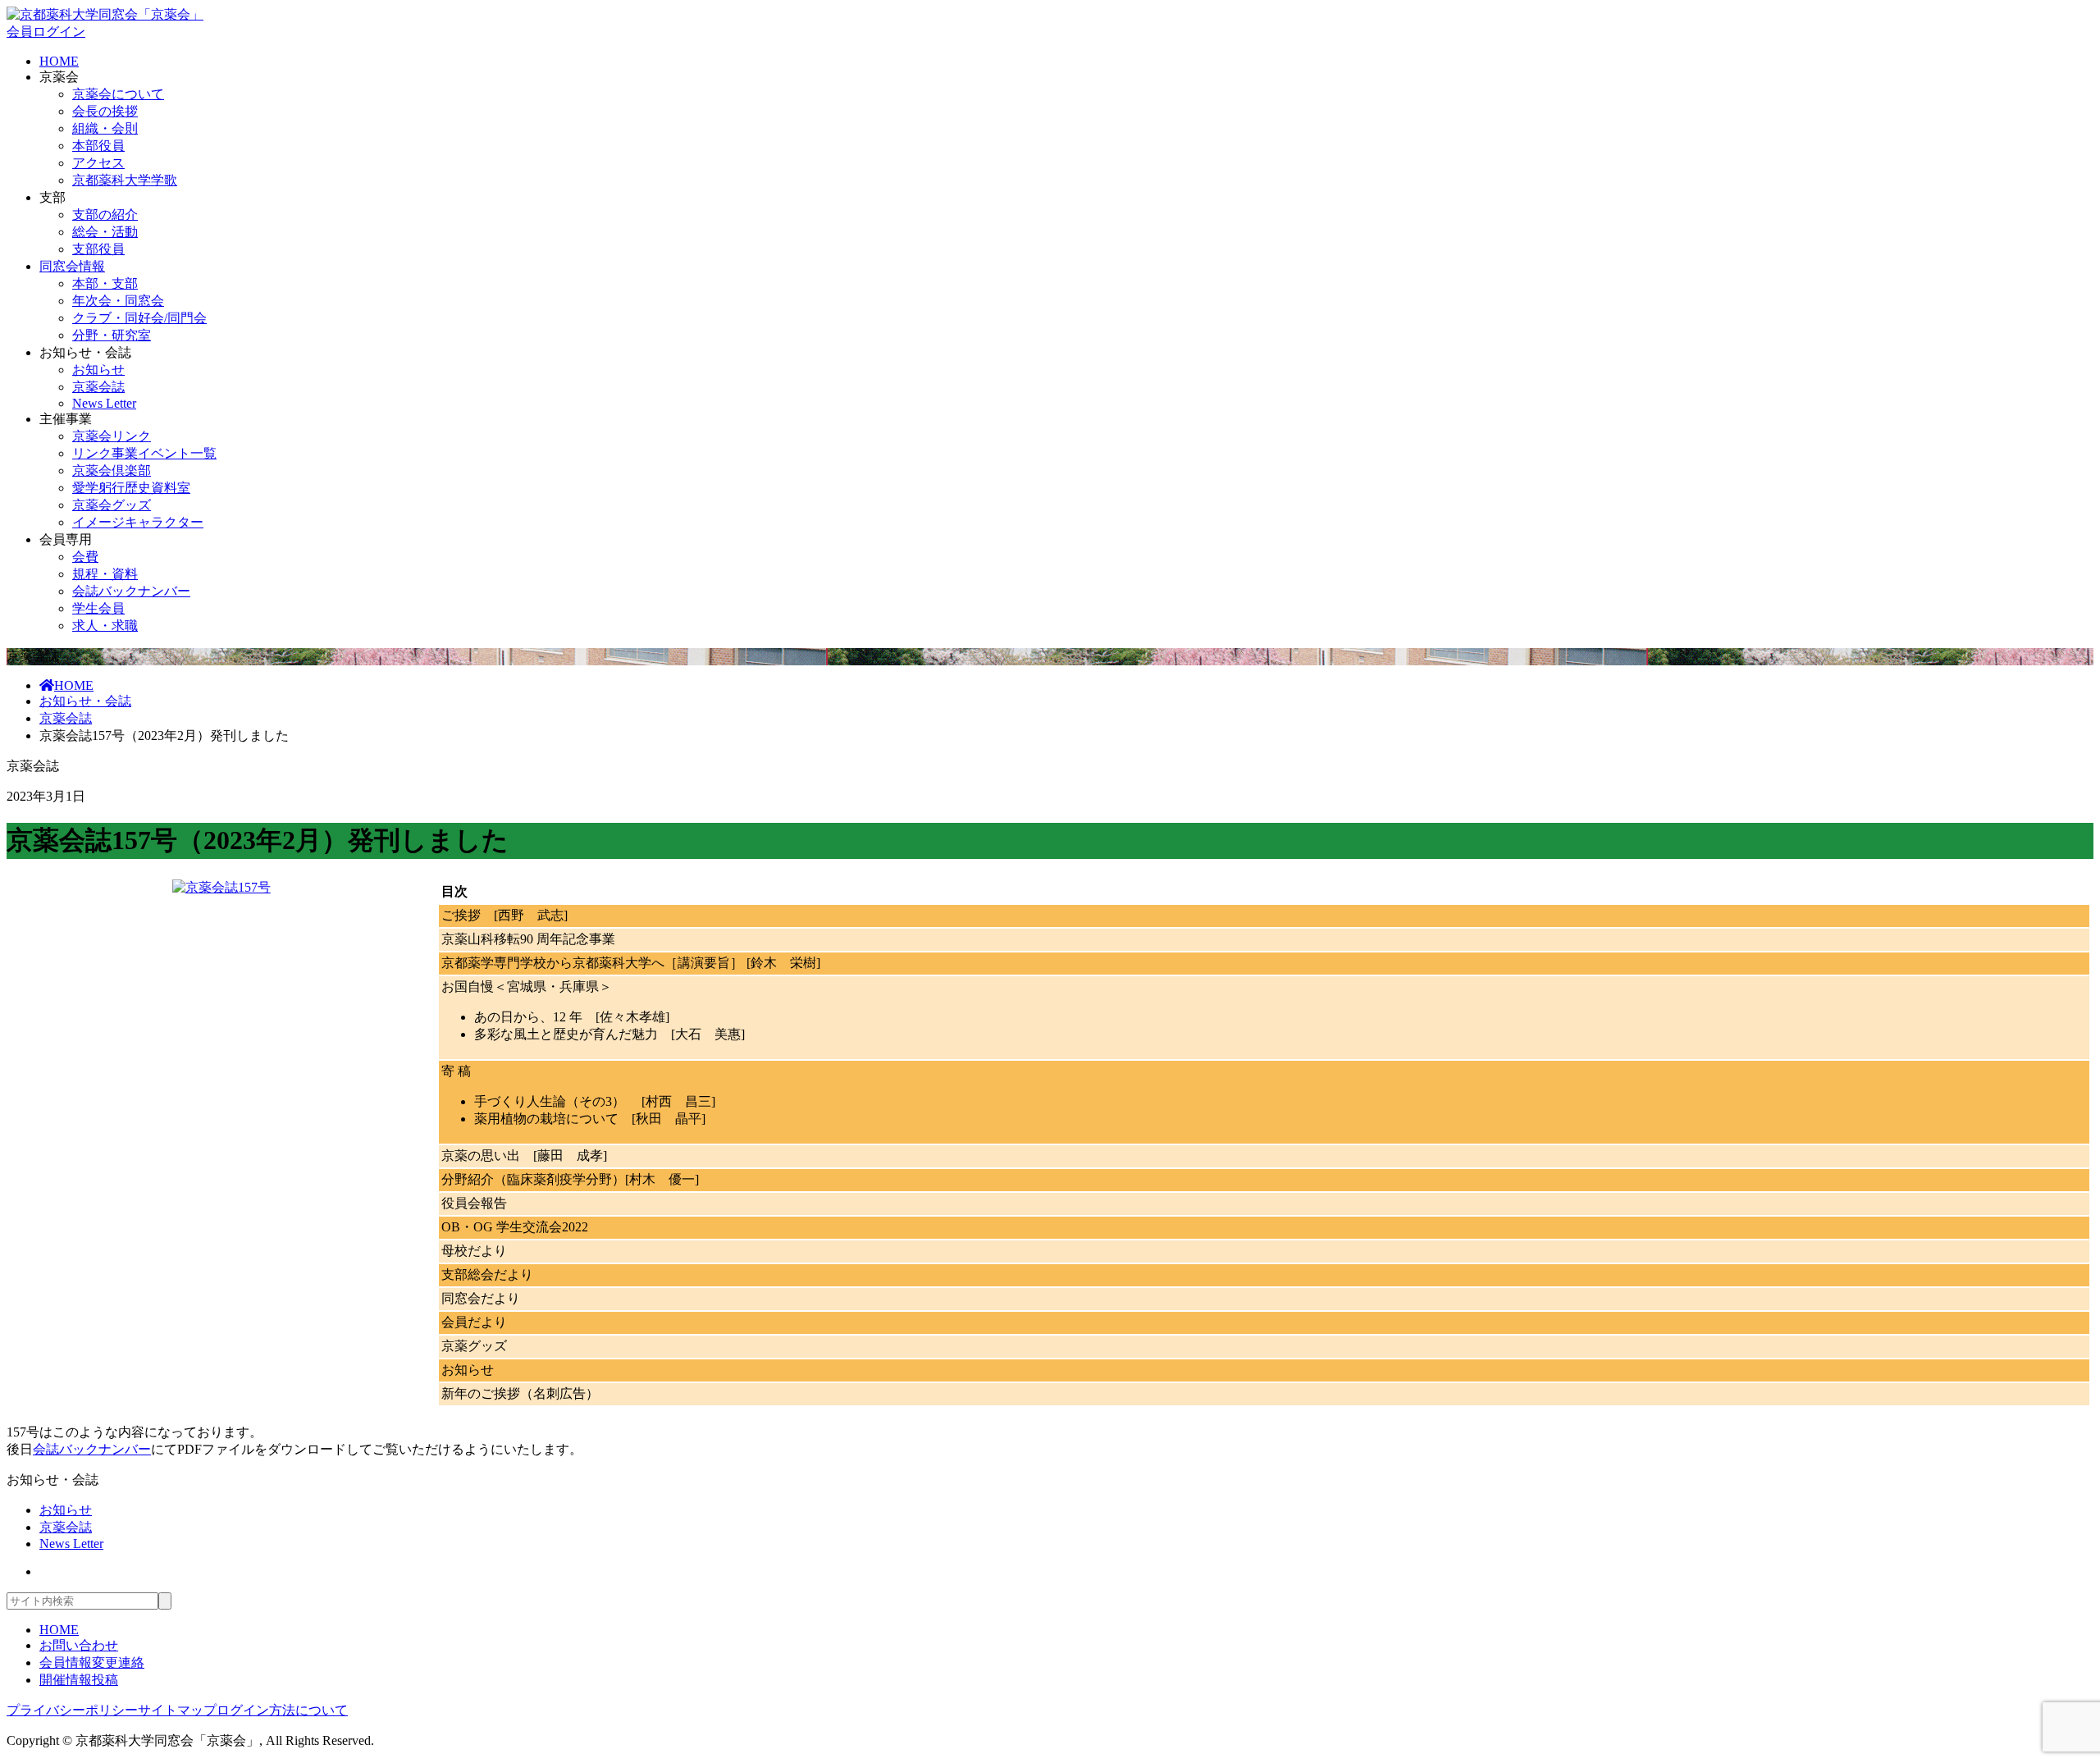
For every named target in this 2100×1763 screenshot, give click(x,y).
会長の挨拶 (105, 111)
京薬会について (118, 94)
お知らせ (98, 370)
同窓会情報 (72, 266)
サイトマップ (177, 1710)
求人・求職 (105, 626)
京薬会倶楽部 (112, 470)
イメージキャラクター (138, 522)
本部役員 (98, 146)
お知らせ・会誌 (85, 701)
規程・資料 (105, 574)
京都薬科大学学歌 (125, 180)
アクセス (98, 163)
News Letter (104, 403)
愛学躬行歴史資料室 (131, 488)
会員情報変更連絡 (92, 1663)
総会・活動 (105, 232)
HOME (59, 61)
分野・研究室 (112, 335)
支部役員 (98, 249)
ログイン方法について (282, 1710)
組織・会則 (105, 128)
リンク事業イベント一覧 (144, 453)
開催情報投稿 (79, 1680)
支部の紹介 (105, 215)
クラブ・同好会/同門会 (139, 318)
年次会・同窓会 (118, 301)
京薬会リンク (112, 436)
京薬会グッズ (112, 505)
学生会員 (98, 608)
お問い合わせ (79, 1645)
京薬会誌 (98, 387)
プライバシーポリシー (72, 1710)
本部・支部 (105, 283)
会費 (85, 557)
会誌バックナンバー (131, 591)
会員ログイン (46, 32)
